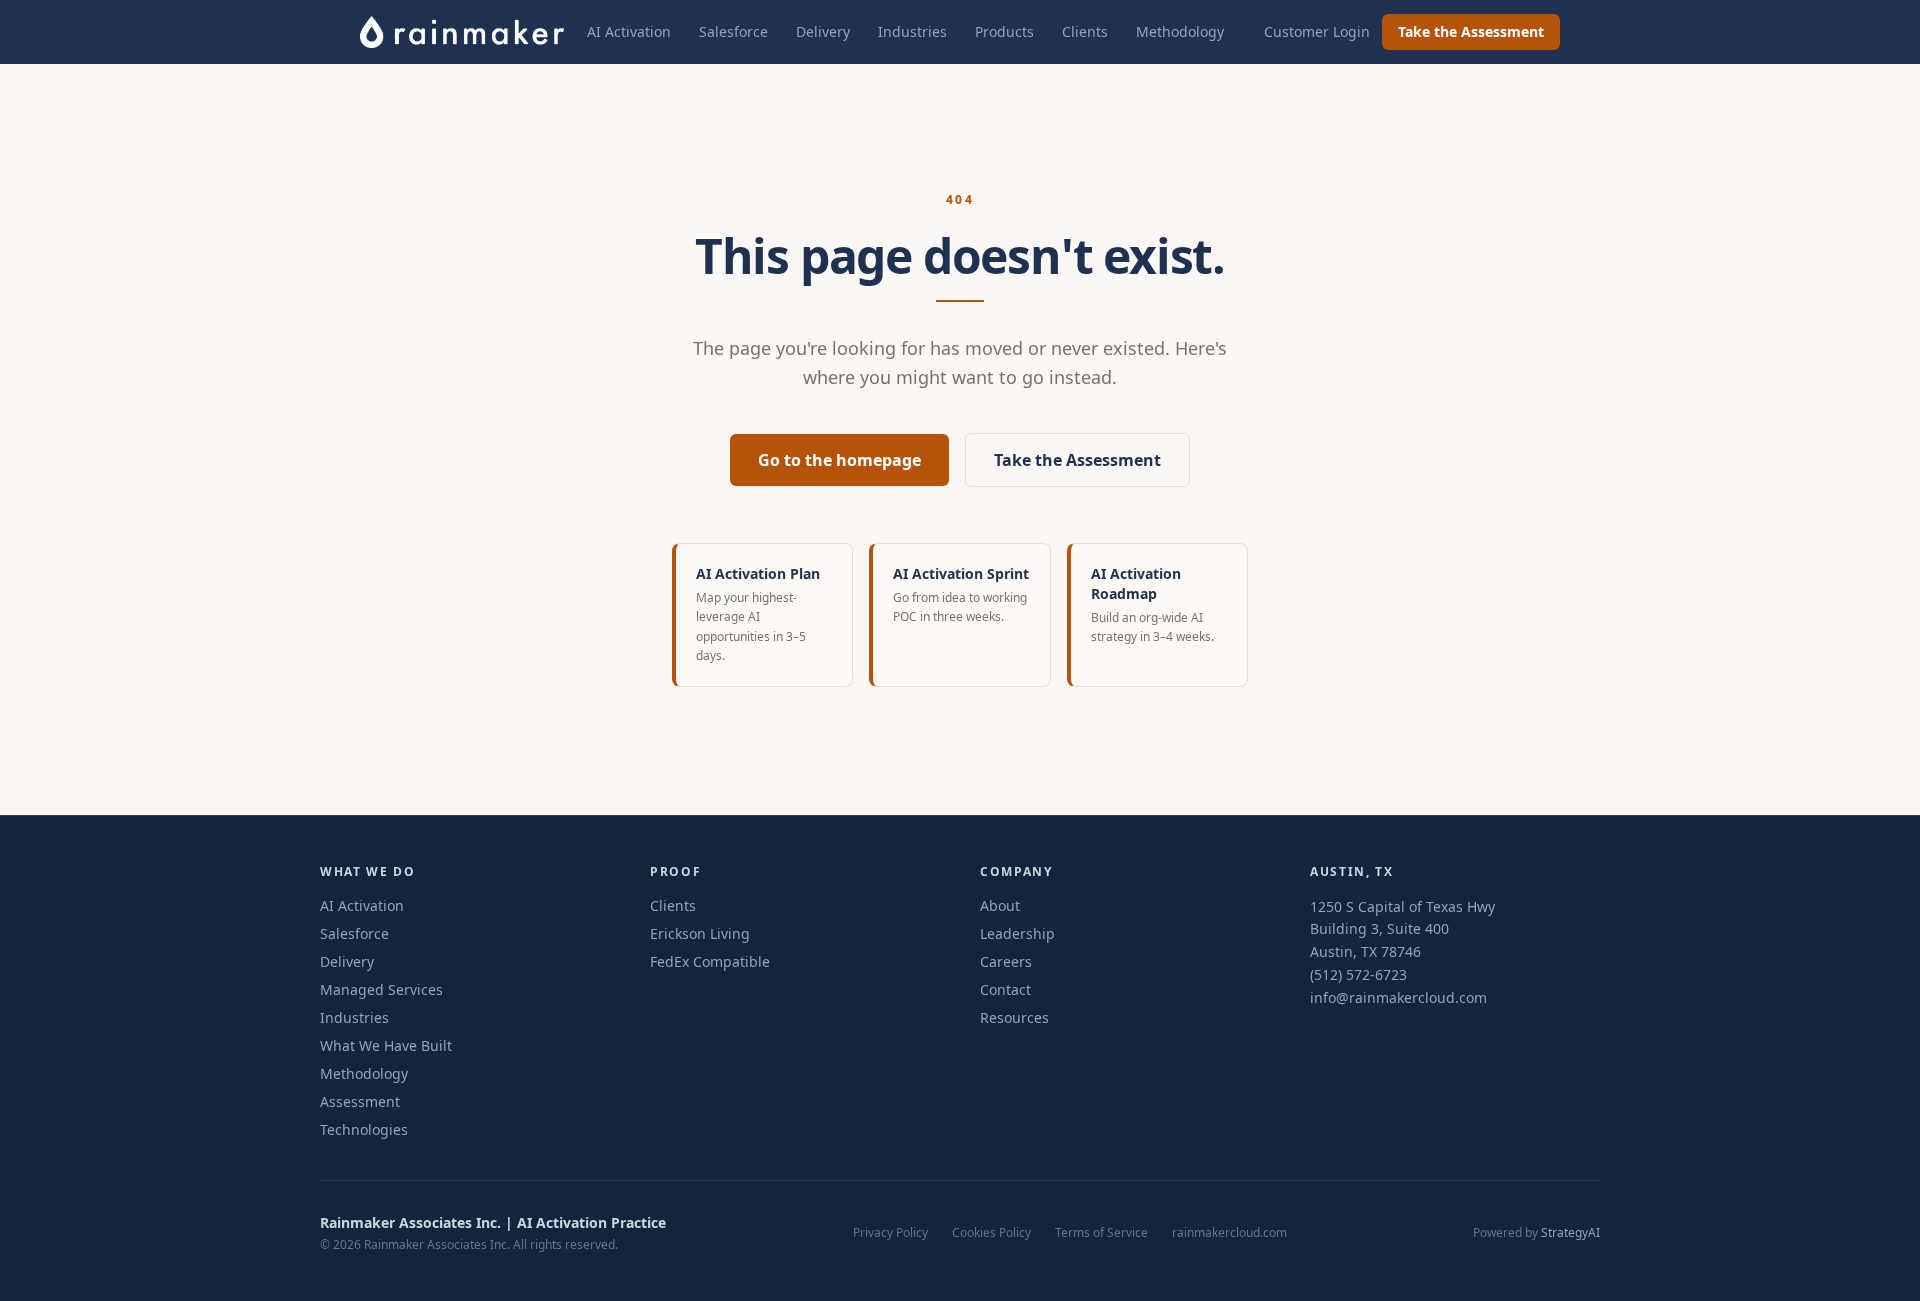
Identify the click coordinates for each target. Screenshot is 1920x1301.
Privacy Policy (890, 1233)
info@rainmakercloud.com (1398, 997)
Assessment (360, 1101)
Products (1004, 31)
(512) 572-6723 (1358, 974)
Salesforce (733, 31)
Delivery (823, 31)
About (1000, 905)
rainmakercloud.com (1229, 1233)
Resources (1014, 1017)
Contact (1005, 989)
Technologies (364, 1129)
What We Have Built (386, 1045)
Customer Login (1317, 31)
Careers (1006, 961)
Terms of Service (1101, 1233)
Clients (1085, 31)
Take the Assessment (1471, 31)
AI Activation (629, 31)
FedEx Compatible (710, 961)
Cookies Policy (991, 1233)
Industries (912, 31)
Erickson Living (700, 933)
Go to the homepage (839, 460)
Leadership (1017, 933)
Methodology (1180, 31)
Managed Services (381, 989)
